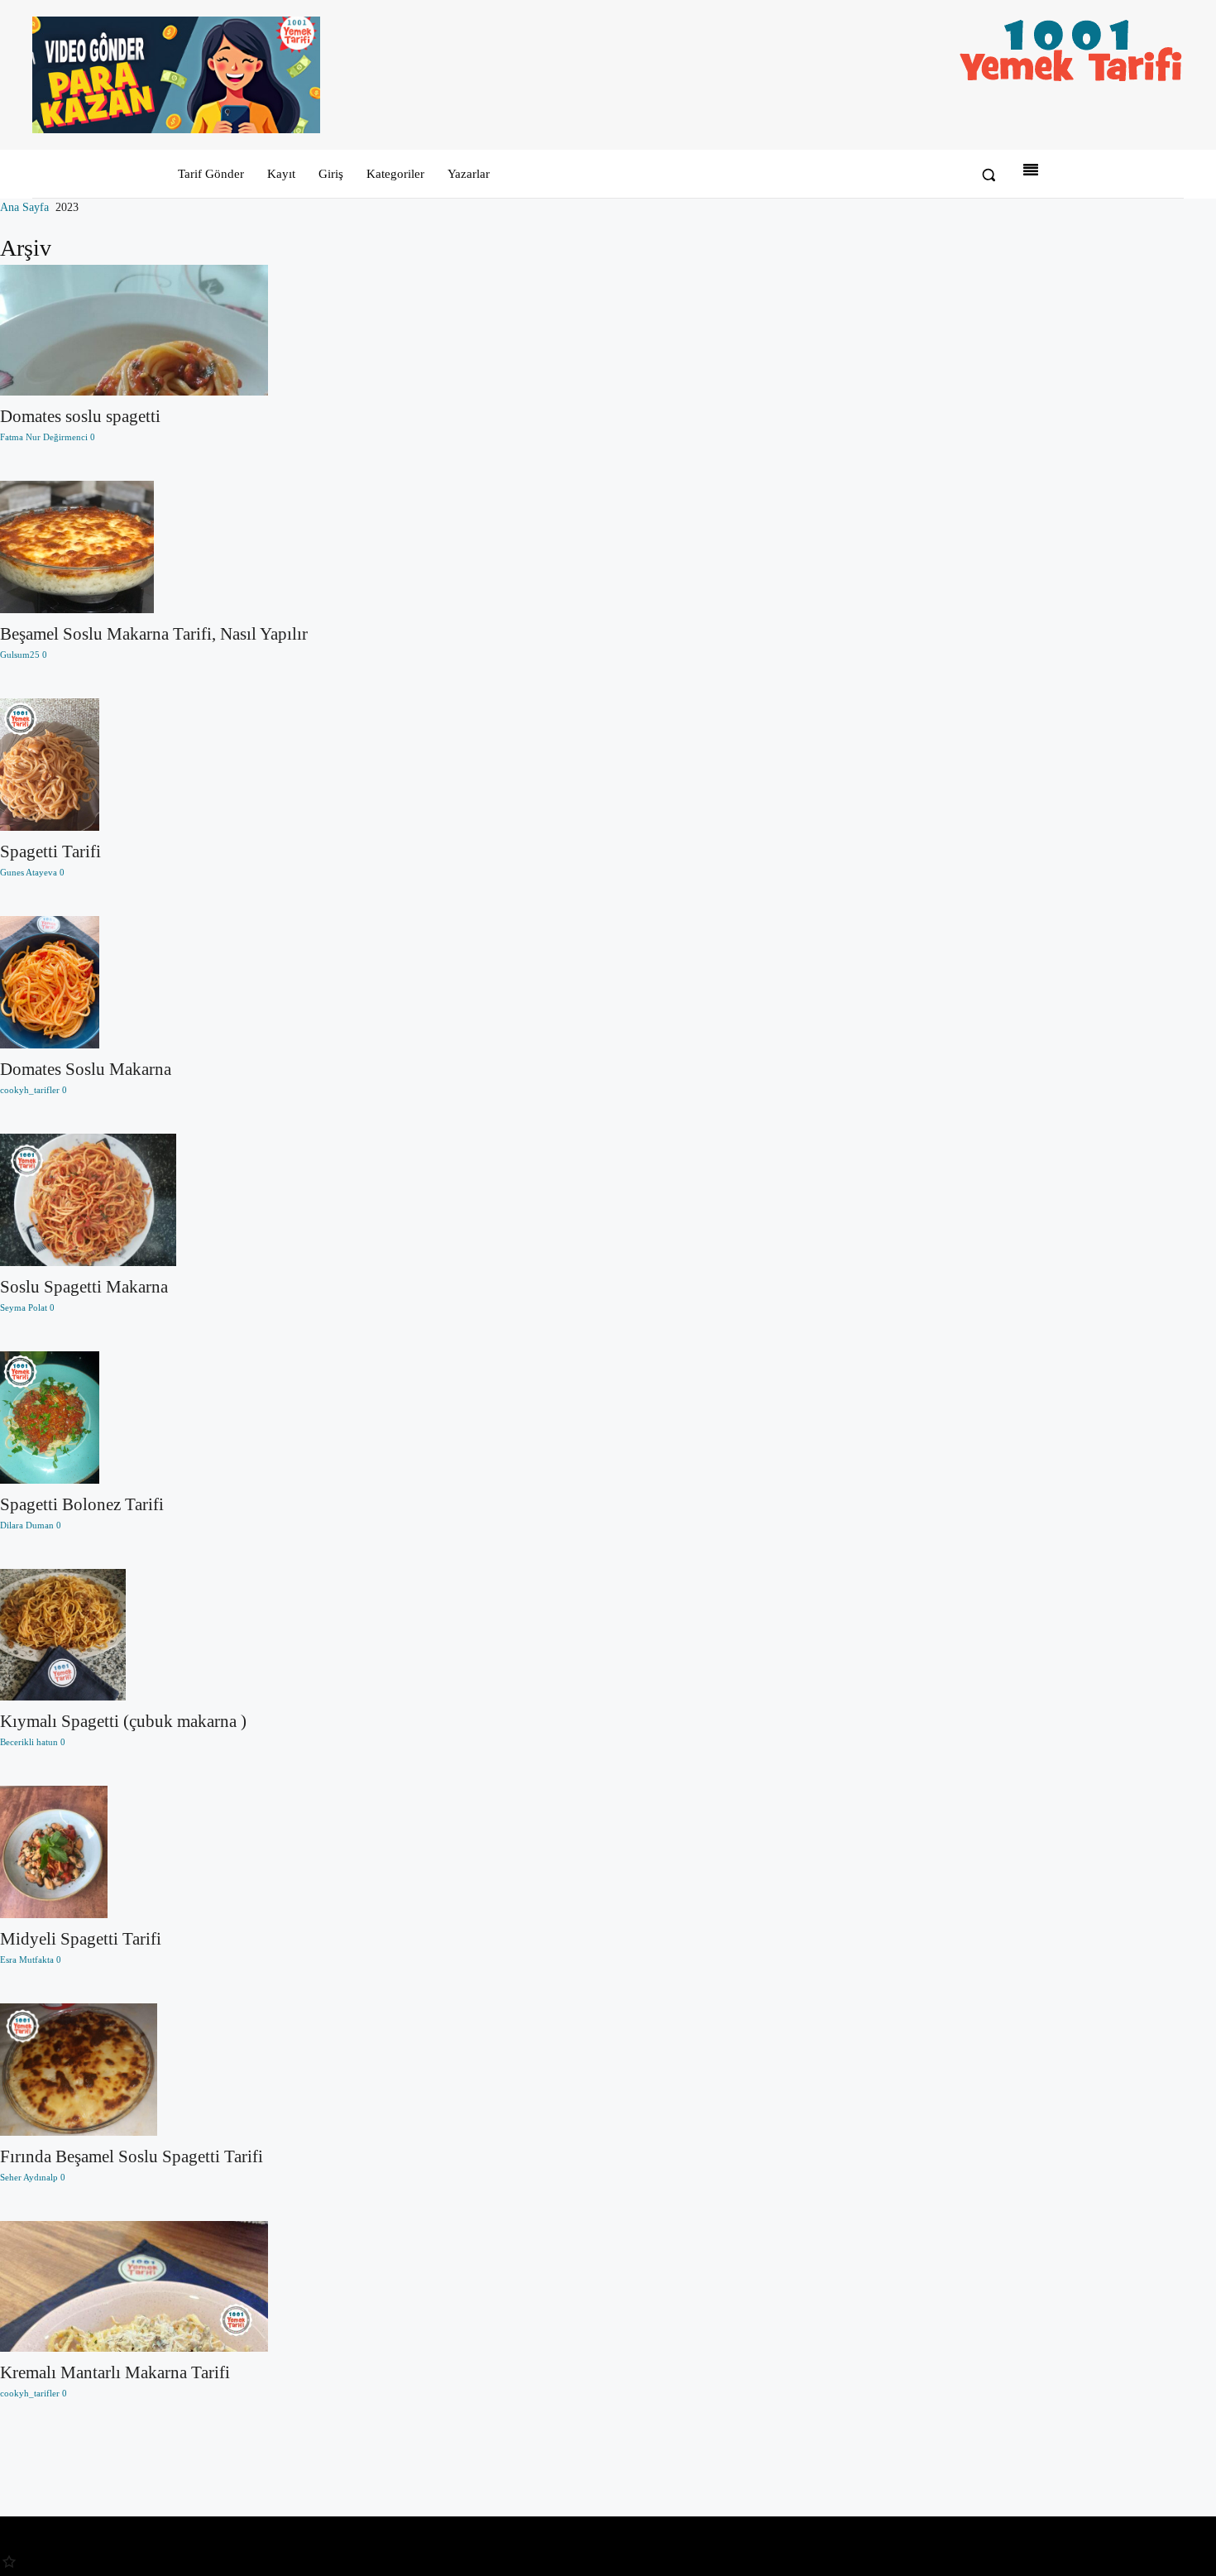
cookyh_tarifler (30, 1090)
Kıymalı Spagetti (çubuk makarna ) (123, 1721)
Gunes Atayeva (29, 872)
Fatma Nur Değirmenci (44, 437)
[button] (989, 175)
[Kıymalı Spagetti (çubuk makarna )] (154, 1635)
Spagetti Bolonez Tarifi (82, 1504)
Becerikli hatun (29, 1742)
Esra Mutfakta (27, 1960)
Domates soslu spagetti (80, 416)
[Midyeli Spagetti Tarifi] (154, 1852)
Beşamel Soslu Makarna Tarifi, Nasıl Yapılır (154, 634)
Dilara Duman (27, 1525)
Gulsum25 (20, 655)
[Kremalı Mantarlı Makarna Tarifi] (154, 2287)
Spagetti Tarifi (50, 851)
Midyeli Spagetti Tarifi (81, 1939)
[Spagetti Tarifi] (154, 765)
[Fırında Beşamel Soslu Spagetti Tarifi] (154, 2070)
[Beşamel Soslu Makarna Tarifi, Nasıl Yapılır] (154, 547)
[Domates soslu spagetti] (154, 331)
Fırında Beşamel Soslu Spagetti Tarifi (132, 2156)
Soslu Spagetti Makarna (84, 1287)
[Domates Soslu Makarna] (154, 982)
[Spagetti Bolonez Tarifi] (154, 1418)
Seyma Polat (24, 1307)
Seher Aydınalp (29, 2177)
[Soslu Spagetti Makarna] (154, 1200)
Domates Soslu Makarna (86, 1069)
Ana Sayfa (24, 207)
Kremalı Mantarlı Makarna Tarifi (115, 2372)
